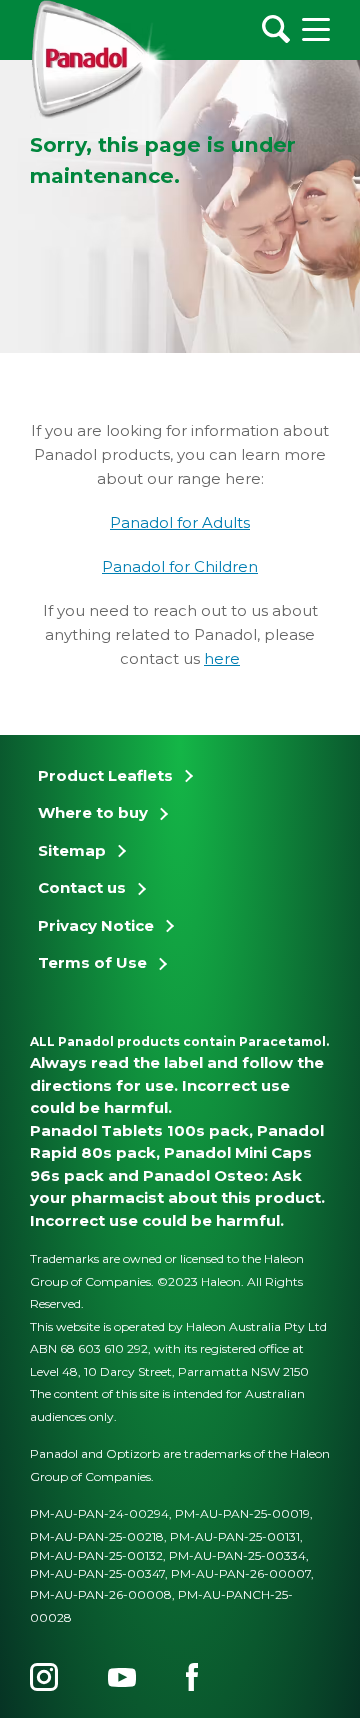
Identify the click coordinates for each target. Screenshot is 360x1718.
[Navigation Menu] (316, 29)
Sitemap (72, 850)
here (222, 658)
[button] (335, 652)
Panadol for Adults (180, 522)
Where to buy (93, 812)
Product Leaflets (105, 775)
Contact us (82, 887)
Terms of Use (92, 962)
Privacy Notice (96, 925)
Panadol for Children (180, 566)
